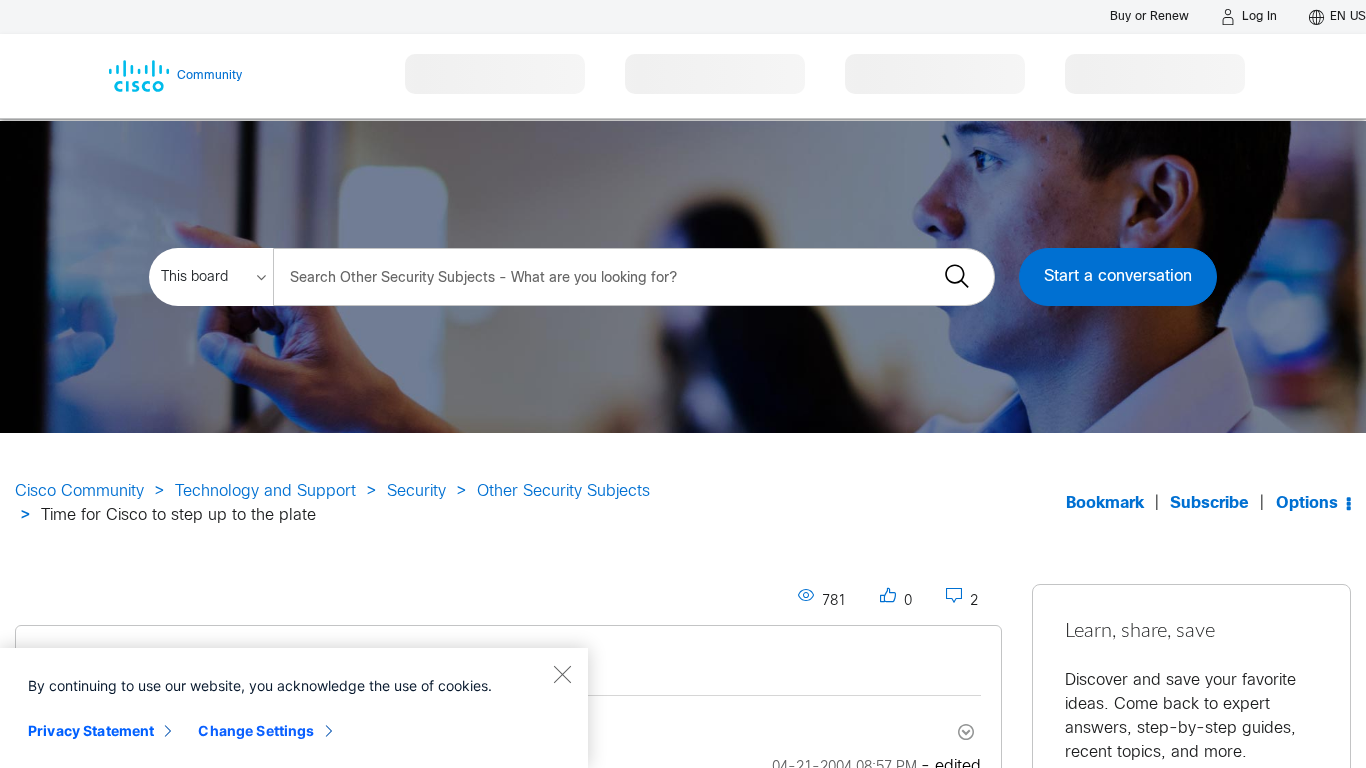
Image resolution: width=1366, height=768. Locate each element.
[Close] (562, 674)
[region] (294, 708)
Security (416, 491)
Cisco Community (79, 491)
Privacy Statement (91, 730)
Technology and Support (265, 491)
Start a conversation (1118, 276)
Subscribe (1209, 503)
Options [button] (1307, 503)
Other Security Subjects (563, 491)
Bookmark (1105, 503)
